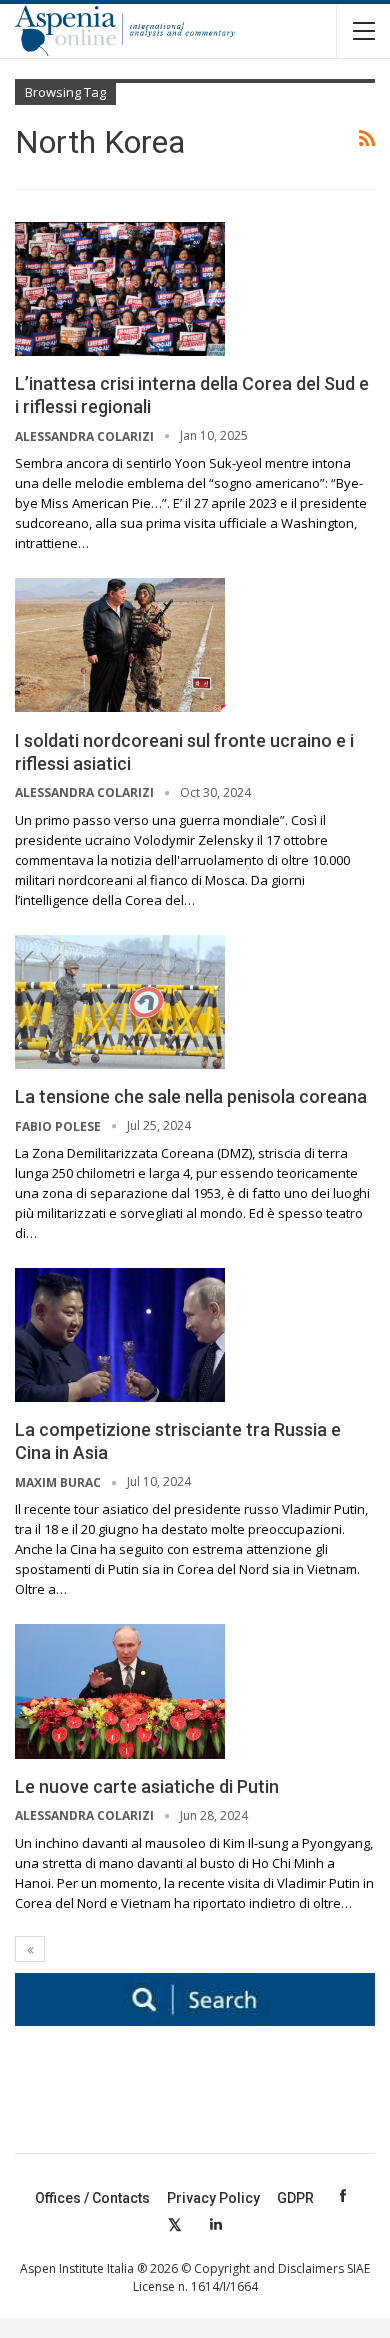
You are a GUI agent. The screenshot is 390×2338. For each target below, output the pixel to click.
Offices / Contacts (92, 2198)
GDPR (295, 2198)
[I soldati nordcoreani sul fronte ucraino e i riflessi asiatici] (120, 645)
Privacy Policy (213, 2198)
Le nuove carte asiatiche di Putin (147, 1786)
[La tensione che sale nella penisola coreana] (120, 1002)
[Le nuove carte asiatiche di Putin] (120, 1691)
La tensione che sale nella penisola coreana (191, 1096)
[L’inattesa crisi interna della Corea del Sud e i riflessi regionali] (120, 289)
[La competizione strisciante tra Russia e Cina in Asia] (120, 1335)
